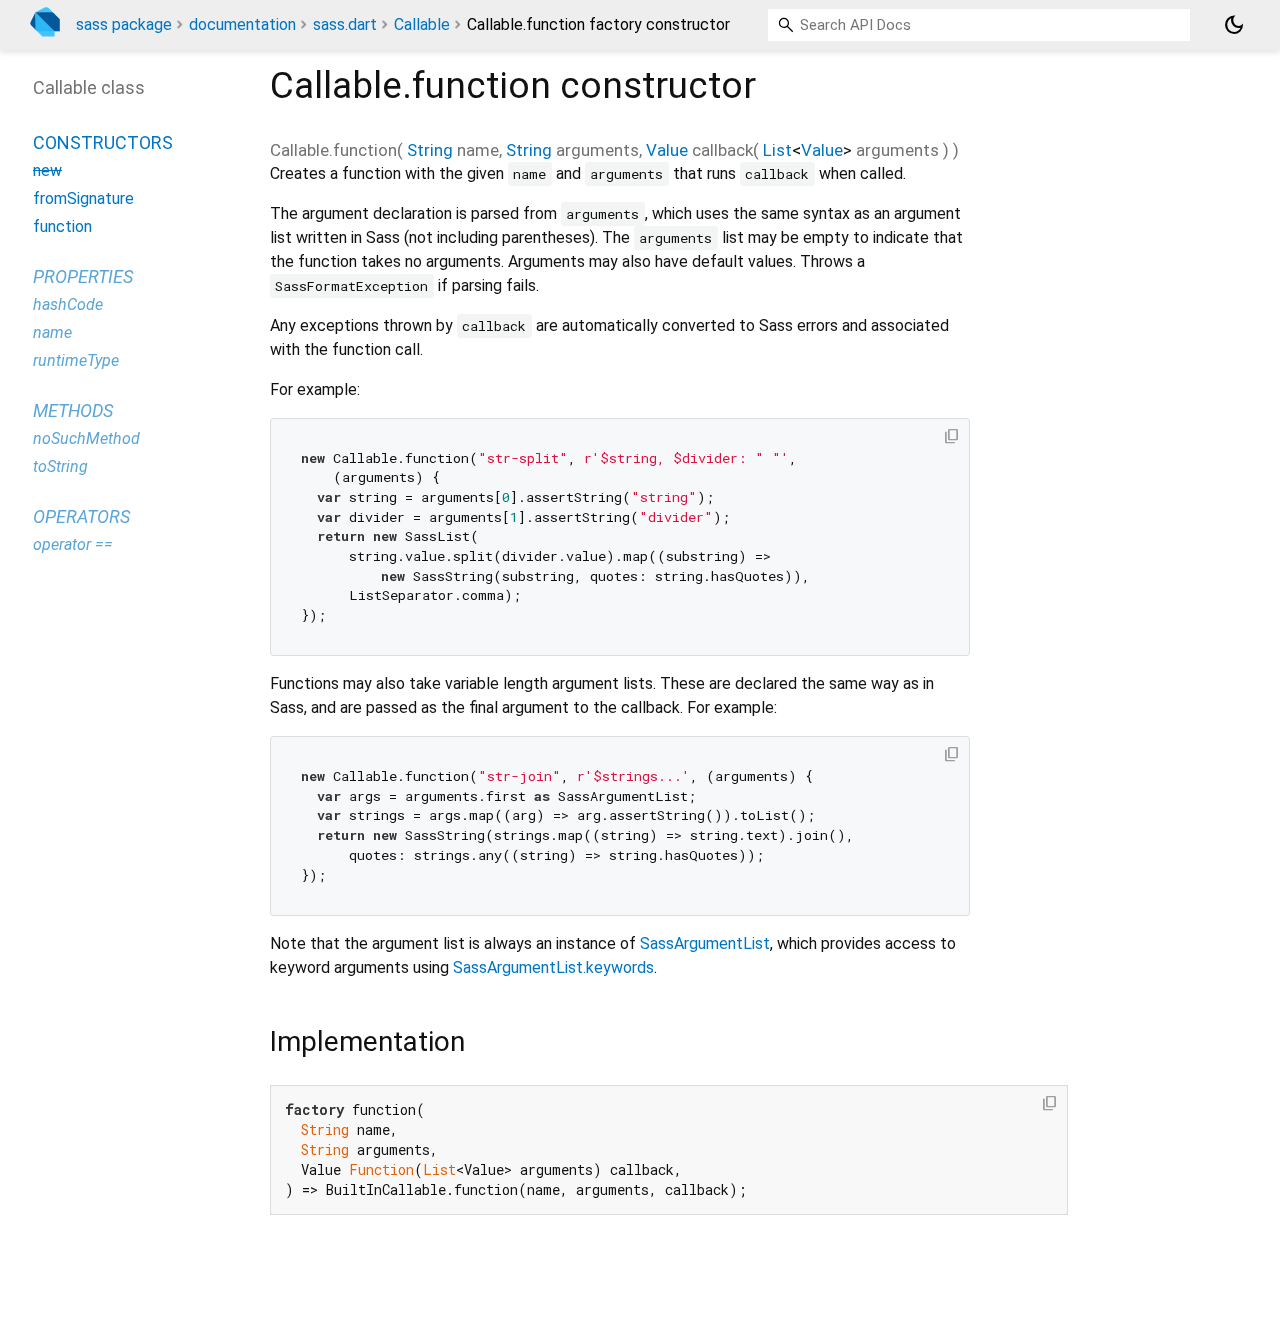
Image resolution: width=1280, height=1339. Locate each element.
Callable (422, 24)
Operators (81, 516)
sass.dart (345, 24)
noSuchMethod (86, 438)
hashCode (68, 304)
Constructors (103, 142)
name (52, 332)
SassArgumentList (705, 943)
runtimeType (76, 360)
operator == (73, 544)
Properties (83, 276)
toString (60, 466)
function (62, 226)
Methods (73, 410)
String (430, 150)
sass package (124, 24)
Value (667, 150)
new (47, 170)
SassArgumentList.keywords (553, 967)
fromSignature (83, 198)
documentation (242, 24)
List (777, 150)
